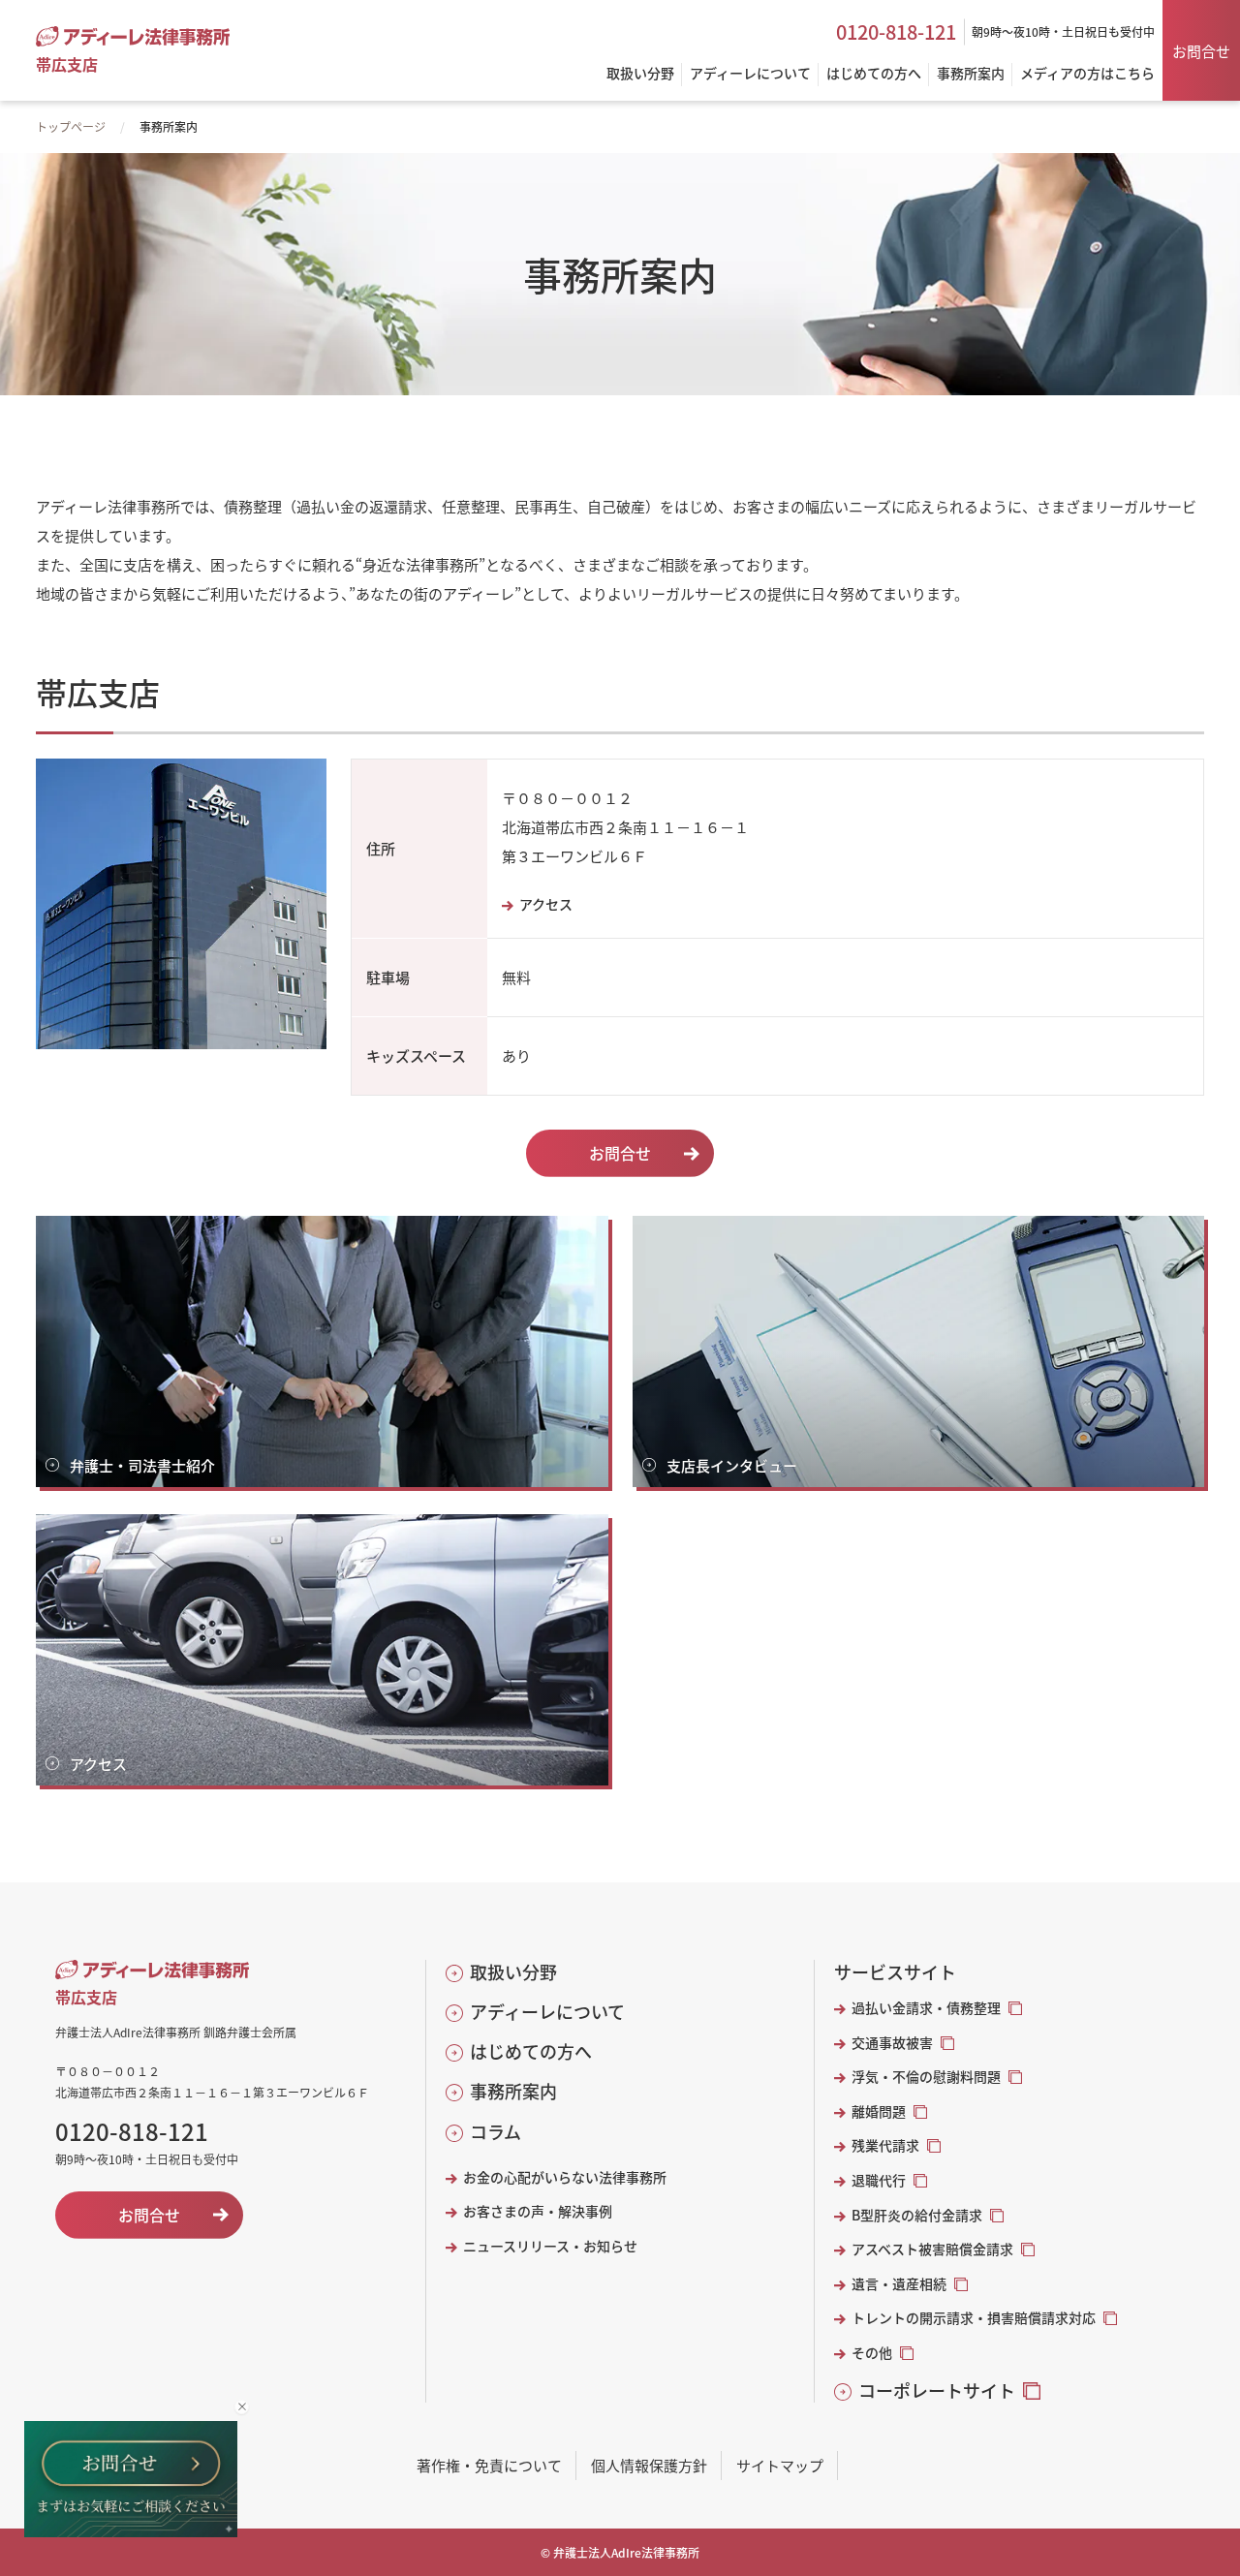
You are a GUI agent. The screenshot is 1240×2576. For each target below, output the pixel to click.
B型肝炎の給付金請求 (917, 2215)
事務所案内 (513, 2091)
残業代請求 (885, 2145)
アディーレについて (547, 2012)
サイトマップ (780, 2465)
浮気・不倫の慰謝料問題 (926, 2077)
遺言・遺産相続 (899, 2284)
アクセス (546, 904)
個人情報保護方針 (649, 2465)
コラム (496, 2132)
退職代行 (879, 2180)
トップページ (71, 126)
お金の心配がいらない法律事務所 (565, 2177)
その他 (872, 2353)
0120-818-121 (896, 32)
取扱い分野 (513, 1972)
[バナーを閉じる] (242, 2407)
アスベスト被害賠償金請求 (932, 2249)
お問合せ (1201, 51)
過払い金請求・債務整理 (926, 2008)
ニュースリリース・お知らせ (550, 2246)
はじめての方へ (531, 2051)
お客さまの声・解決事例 (538, 2211)
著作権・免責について (489, 2465)
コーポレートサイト (937, 2390)
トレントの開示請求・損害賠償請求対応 (974, 2318)
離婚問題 (879, 2111)
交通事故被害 (892, 2043)
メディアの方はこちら (1087, 74)
